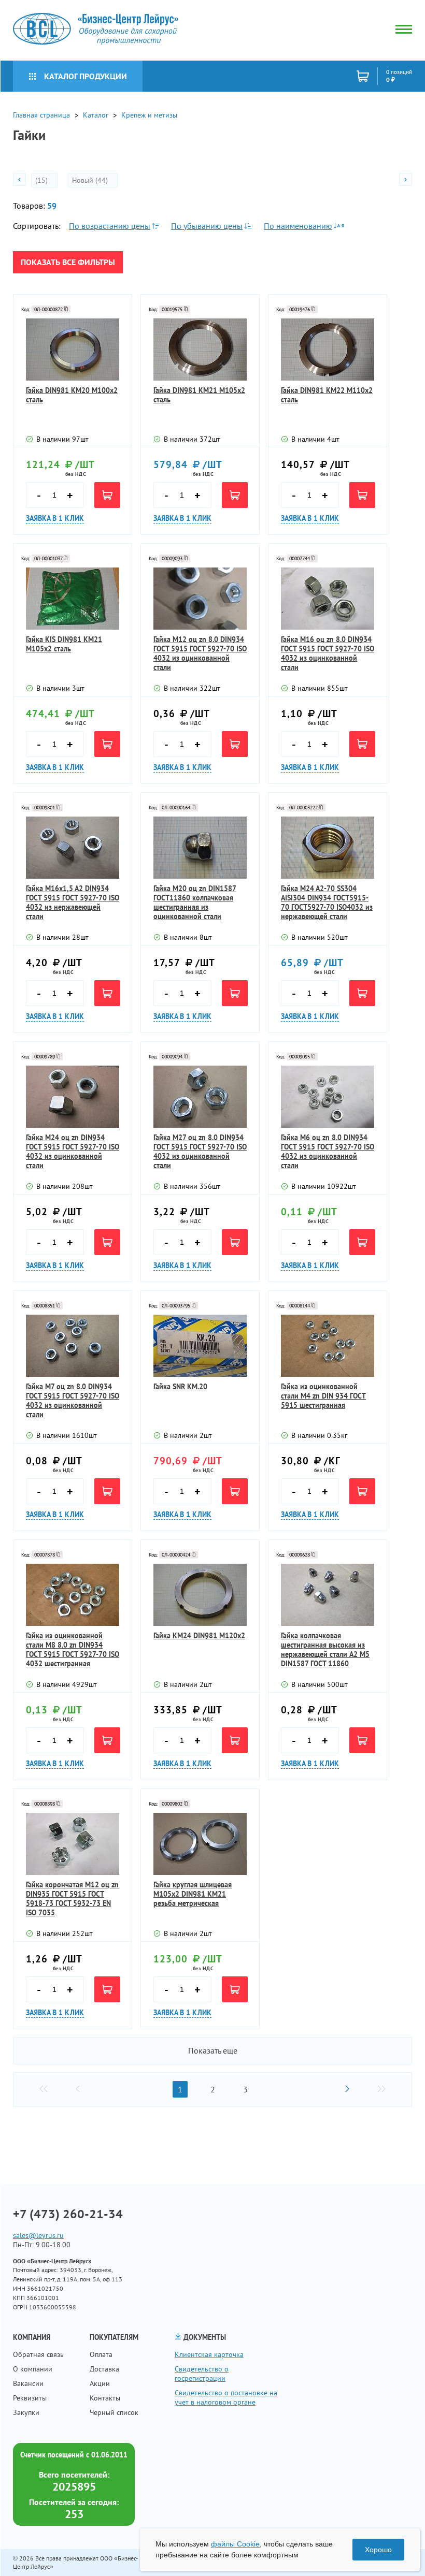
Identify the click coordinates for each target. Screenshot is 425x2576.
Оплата (101, 2354)
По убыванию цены (207, 226)
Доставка (104, 2369)
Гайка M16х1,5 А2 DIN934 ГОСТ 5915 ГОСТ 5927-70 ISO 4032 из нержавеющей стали (73, 903)
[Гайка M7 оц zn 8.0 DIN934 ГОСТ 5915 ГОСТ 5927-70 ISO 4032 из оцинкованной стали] (73, 1346)
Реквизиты (30, 2398)
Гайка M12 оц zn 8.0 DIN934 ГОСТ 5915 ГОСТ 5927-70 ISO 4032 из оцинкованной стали (200, 653)
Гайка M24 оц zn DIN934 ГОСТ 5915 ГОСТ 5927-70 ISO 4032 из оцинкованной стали (73, 1152)
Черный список (114, 2412)
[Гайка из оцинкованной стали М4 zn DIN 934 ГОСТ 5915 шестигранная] (328, 1346)
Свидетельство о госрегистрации (202, 2374)
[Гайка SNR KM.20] (200, 1346)
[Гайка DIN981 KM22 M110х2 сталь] (328, 350)
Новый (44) (91, 180)
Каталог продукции (86, 76)
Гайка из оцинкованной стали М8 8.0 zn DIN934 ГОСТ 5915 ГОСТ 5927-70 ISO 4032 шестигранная (73, 1650)
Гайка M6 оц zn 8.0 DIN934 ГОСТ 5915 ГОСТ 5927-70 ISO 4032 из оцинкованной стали (328, 1152)
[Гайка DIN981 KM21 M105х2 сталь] (200, 350)
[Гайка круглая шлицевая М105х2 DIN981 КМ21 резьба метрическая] (200, 1844)
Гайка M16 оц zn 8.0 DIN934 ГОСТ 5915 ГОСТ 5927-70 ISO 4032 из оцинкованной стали (328, 653)
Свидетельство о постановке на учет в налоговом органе (226, 2397)
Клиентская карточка (209, 2354)
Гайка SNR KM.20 (180, 1387)
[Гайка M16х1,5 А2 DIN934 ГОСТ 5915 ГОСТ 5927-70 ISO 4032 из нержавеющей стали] (73, 848)
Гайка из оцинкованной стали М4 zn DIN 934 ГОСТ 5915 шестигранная (323, 1396)
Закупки (26, 2412)
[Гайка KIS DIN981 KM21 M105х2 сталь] (73, 599)
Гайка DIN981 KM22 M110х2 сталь (327, 395)
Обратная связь (38, 2354)
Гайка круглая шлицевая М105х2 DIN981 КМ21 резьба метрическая (193, 1894)
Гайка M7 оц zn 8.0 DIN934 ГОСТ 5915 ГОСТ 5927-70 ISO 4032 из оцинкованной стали (73, 1401)
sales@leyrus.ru (38, 2235)
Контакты (105, 2398)
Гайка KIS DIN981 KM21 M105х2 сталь (64, 644)
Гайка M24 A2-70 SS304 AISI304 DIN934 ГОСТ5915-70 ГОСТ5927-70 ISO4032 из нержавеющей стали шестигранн (327, 903)
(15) (42, 180)
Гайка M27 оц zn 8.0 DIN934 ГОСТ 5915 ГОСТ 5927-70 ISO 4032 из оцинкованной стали (200, 1152)
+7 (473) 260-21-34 (68, 2214)
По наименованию (298, 226)
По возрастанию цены (110, 226)
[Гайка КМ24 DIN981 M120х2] (200, 1595)
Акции (100, 2383)
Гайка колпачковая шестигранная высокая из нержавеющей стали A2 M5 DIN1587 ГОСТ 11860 (325, 1650)
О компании (33, 2369)
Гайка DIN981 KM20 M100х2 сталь (72, 395)
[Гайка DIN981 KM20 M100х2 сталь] (73, 350)
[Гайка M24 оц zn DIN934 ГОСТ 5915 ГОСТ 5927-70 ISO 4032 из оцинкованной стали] (73, 1097)
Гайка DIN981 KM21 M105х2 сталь (199, 395)
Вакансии (28, 2383)
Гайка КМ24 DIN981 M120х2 (199, 1636)
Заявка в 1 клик (55, 518)
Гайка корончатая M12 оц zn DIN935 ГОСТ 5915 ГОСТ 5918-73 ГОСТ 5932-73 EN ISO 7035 (72, 1899)
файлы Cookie (235, 2544)
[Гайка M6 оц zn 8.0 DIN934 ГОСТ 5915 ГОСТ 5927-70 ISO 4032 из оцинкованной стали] (328, 1097)
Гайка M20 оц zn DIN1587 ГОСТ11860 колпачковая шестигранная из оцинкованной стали (195, 903)
